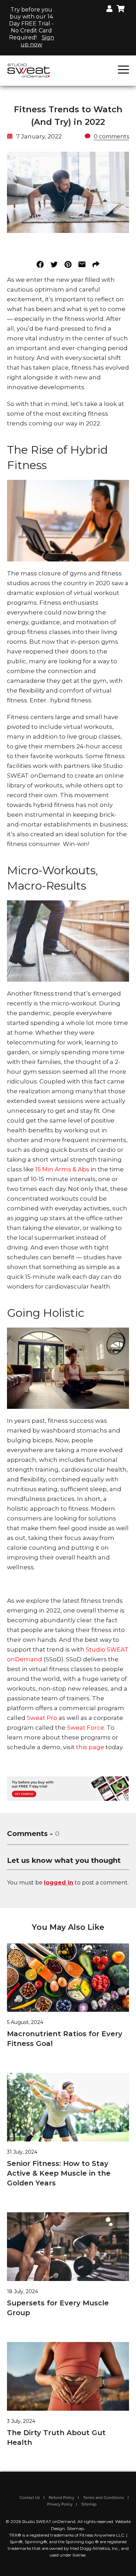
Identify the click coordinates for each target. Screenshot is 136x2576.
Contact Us (30, 2498)
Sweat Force (86, 1728)
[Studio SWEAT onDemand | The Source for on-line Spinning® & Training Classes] (29, 70)
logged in (59, 1883)
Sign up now (37, 41)
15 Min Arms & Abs (63, 1169)
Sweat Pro (42, 1718)
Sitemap (89, 2504)
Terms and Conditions (104, 2498)
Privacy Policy (60, 2504)
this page (90, 1747)
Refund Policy (62, 2498)
